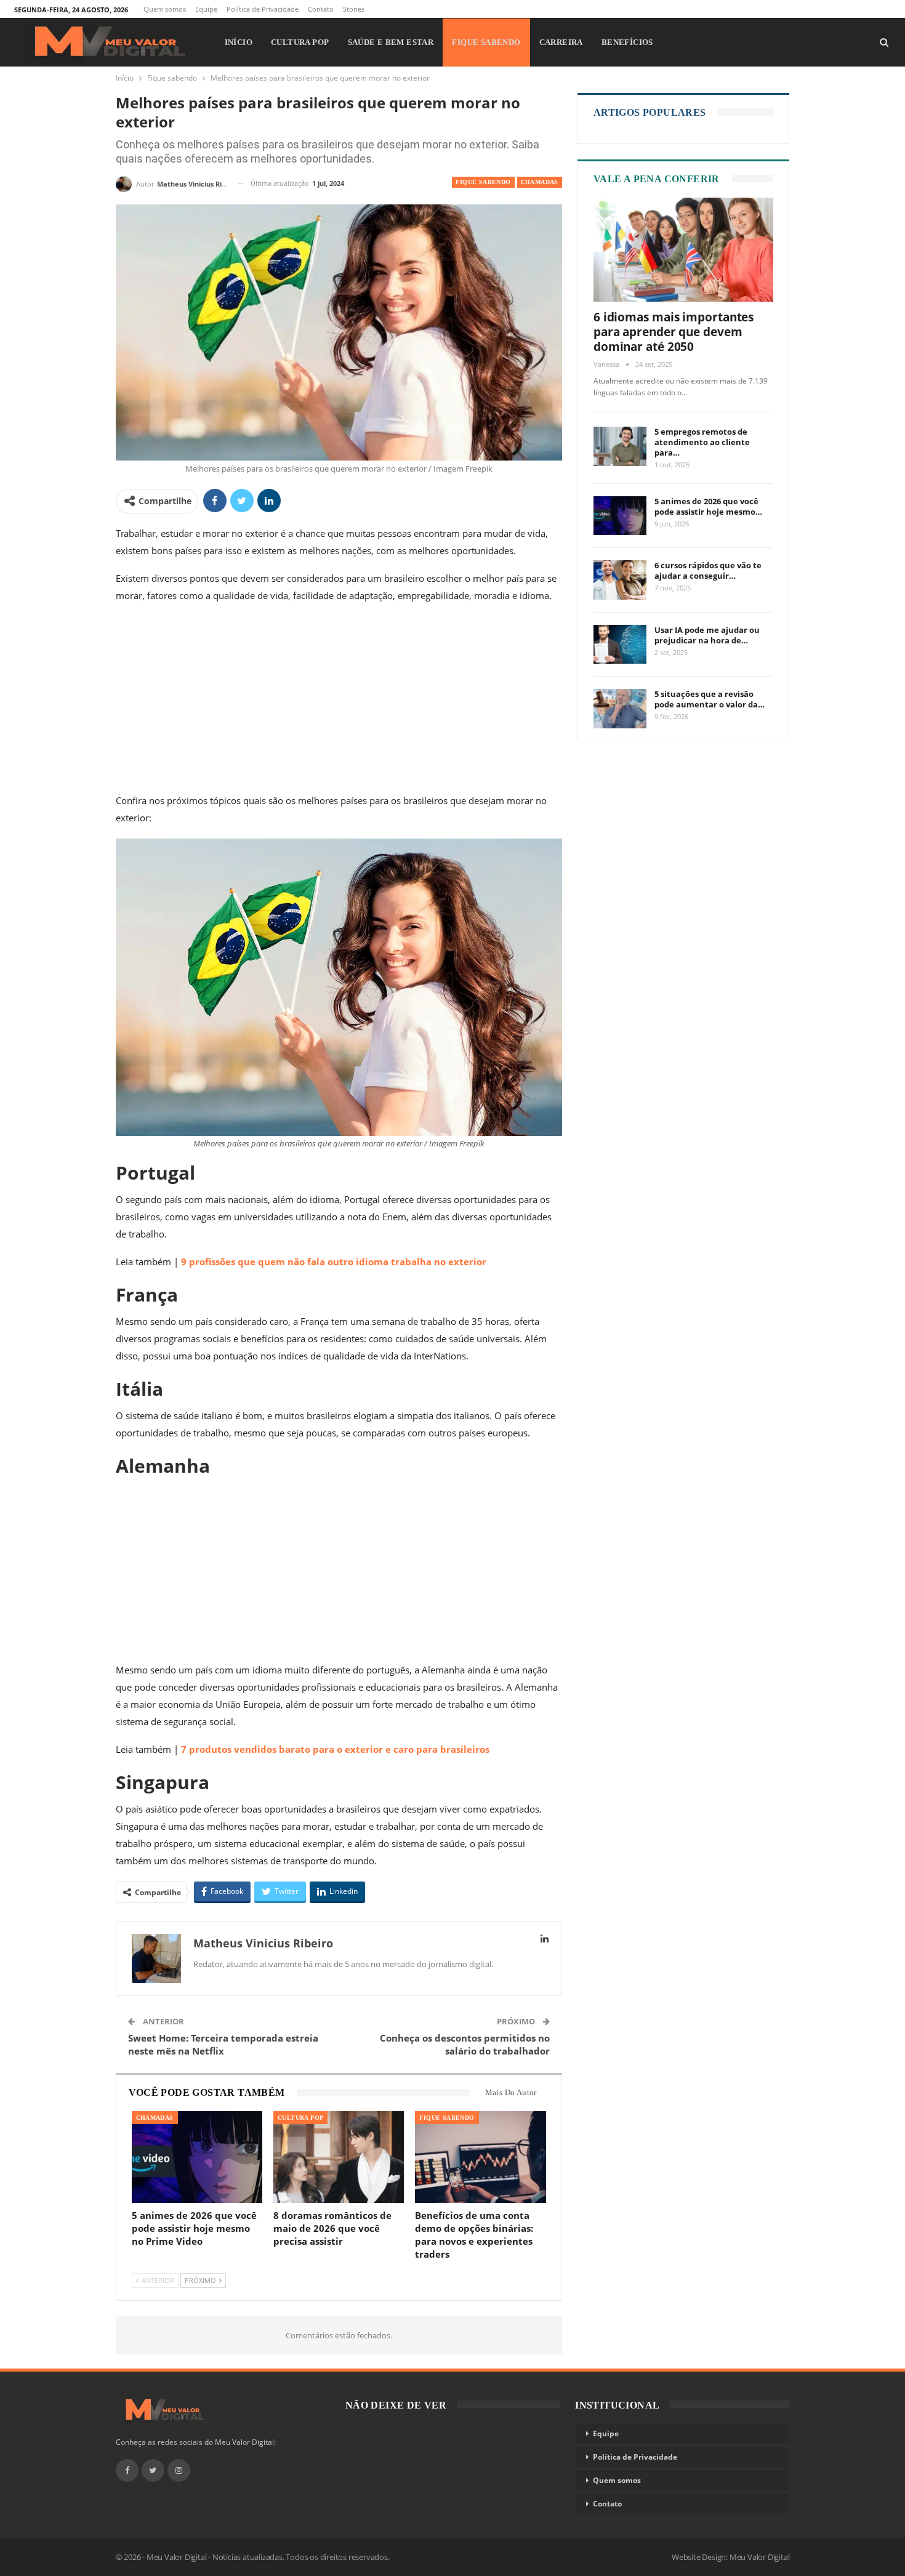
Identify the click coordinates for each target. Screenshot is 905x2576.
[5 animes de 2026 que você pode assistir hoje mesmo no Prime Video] (197, 2157)
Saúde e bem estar (391, 42)
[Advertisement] (339, 701)
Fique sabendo (486, 42)
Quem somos (165, 9)
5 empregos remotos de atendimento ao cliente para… (702, 442)
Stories (354, 9)
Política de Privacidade (263, 9)
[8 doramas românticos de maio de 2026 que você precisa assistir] (339, 2157)
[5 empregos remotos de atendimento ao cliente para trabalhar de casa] (620, 446)
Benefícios (627, 42)
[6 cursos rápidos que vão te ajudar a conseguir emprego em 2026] (620, 580)
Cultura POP (300, 42)
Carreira (561, 42)
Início (239, 42)
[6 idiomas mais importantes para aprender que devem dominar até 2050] (684, 250)
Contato (321, 9)
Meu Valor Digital (760, 2557)
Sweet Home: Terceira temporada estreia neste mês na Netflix (223, 2044)
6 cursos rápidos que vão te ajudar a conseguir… (708, 570)
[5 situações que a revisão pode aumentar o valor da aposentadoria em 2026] (620, 709)
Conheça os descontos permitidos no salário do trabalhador (465, 2044)
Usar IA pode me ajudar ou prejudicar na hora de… (707, 635)
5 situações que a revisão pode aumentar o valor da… (710, 699)
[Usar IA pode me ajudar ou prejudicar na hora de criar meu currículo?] (620, 645)
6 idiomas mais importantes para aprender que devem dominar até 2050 (674, 332)
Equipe (206, 9)
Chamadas (540, 182)
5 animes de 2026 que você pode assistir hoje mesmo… (708, 506)
